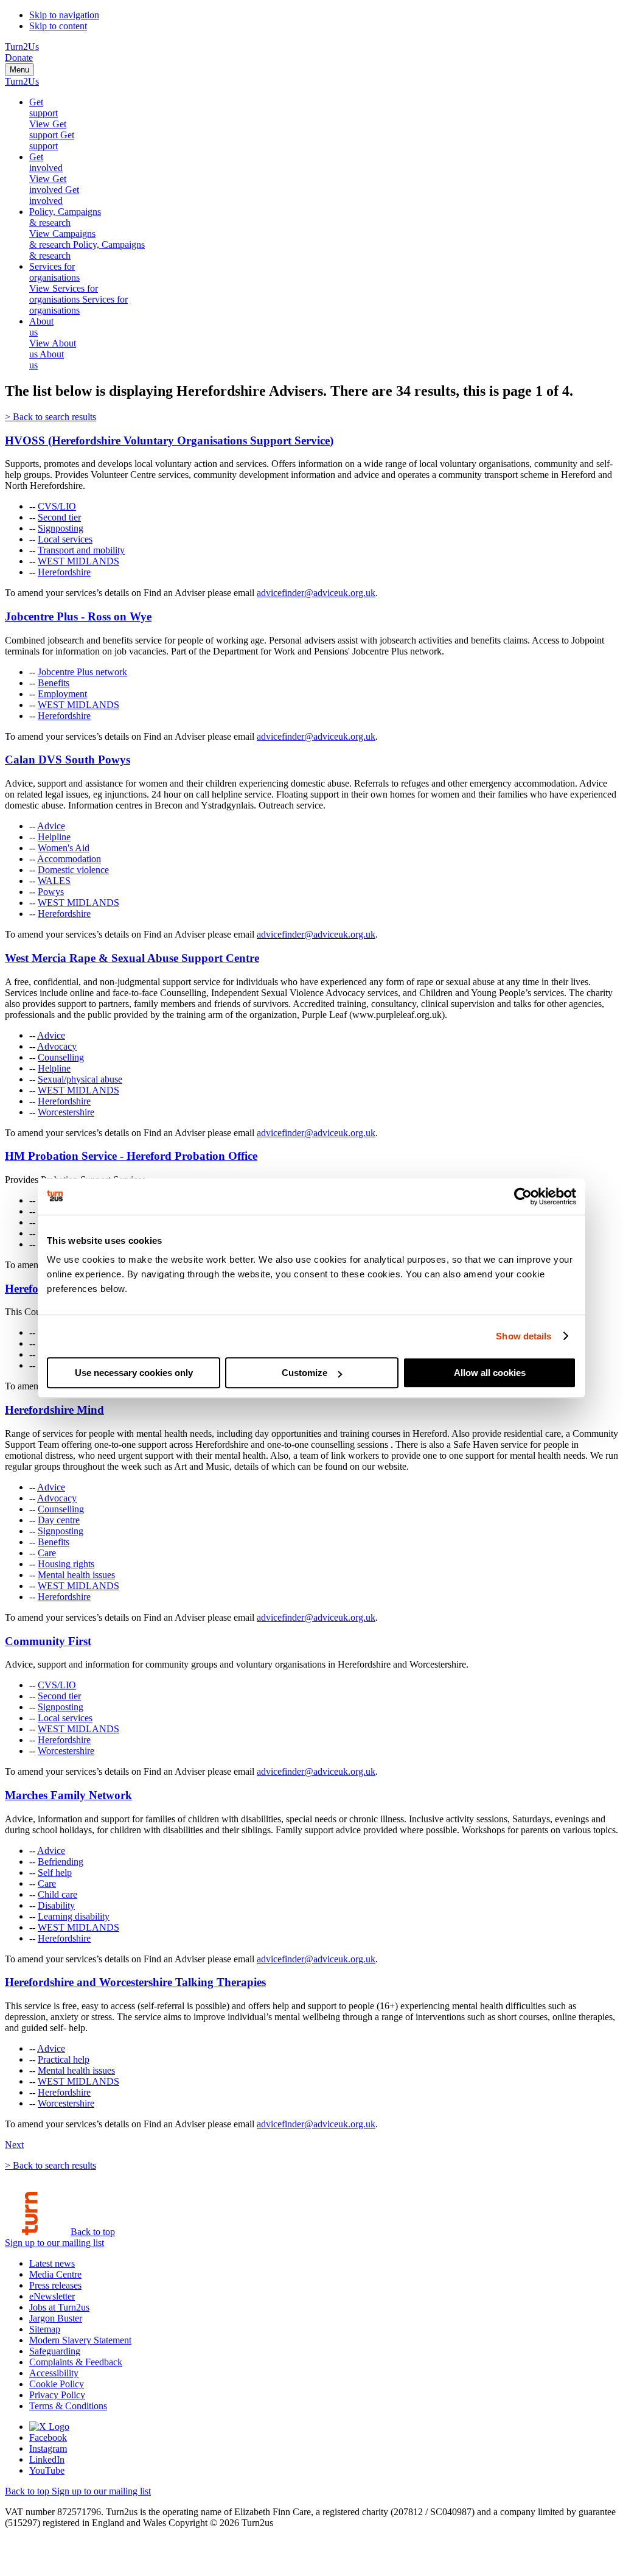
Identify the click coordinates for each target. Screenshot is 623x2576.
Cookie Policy (57, 2384)
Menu (19, 70)
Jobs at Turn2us (59, 2307)
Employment (62, 694)
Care (47, 1553)
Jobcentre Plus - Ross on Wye (78, 616)
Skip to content (58, 26)
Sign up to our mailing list (54, 2243)
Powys (51, 892)
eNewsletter (52, 2296)
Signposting (61, 528)
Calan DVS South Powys (68, 760)
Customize (305, 1373)
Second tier (59, 517)
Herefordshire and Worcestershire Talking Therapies (135, 1982)
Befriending (61, 1862)
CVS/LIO (57, 506)
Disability (56, 1905)
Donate (19, 58)
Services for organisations (54, 272)
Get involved (46, 162)
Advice (51, 826)
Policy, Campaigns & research (65, 217)
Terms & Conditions (68, 2406)
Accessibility (54, 2373)
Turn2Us (22, 47)
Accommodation (69, 859)
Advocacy (57, 1046)
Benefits (54, 683)
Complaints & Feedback (76, 2362)
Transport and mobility (81, 550)
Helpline (54, 837)
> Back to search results (50, 417)
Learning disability (74, 1916)
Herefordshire (64, 572)
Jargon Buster (56, 2318)
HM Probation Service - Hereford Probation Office (131, 1156)
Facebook (48, 2437)
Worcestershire (66, 1112)
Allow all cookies (490, 1373)
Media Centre (55, 2274)
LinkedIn (47, 2459)
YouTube (47, 2470)
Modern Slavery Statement (80, 2340)
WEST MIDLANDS (78, 561)
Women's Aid (64, 848)
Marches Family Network (68, 1795)
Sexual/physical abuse (80, 1079)
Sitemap (45, 2329)
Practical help (64, 2059)
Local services (65, 539)
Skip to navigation (64, 15)
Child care (57, 1894)
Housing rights (66, 1564)
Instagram (48, 2448)
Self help (55, 1872)
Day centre (59, 1520)
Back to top (93, 2232)
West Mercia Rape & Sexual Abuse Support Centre (132, 958)
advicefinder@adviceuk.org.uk (316, 593)
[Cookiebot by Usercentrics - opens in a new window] (523, 1196)
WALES (54, 881)
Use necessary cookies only (134, 1373)
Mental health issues (76, 1575)
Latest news (52, 2263)
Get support (44, 107)
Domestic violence (73, 870)
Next (14, 2145)
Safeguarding (55, 2351)
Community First (48, 1641)
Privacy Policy (57, 2395)
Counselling (61, 1057)
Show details (524, 1336)
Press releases (55, 2285)
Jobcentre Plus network (82, 672)
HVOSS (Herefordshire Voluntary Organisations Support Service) (169, 440)
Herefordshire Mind (54, 1410)
